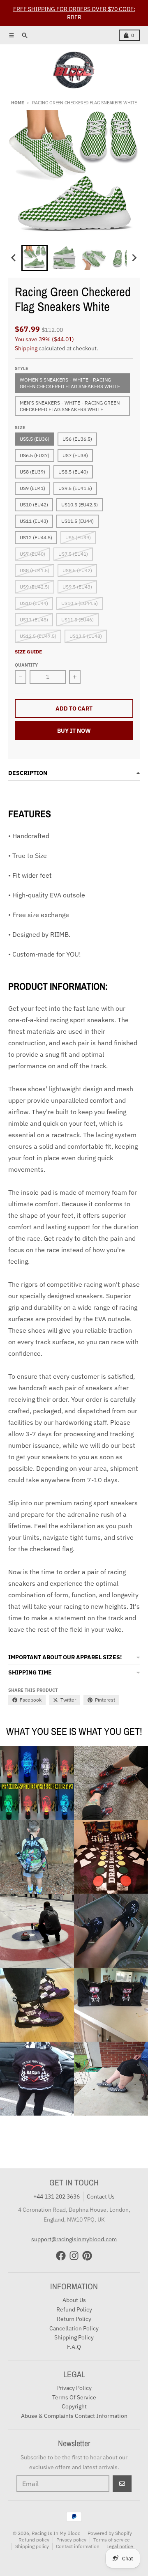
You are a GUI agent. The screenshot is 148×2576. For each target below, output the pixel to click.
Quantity (26, 665)
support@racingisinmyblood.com (74, 2239)
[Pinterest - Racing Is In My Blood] (87, 2256)
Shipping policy (32, 2546)
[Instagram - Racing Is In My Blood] (74, 2256)
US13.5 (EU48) (86, 636)
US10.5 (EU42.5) (80, 505)
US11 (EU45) (34, 620)
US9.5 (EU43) (77, 587)
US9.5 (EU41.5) (75, 488)
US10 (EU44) (34, 603)
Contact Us (101, 2196)
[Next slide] (134, 258)
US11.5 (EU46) (77, 620)
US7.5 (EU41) (73, 554)
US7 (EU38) (75, 455)
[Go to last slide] (14, 258)
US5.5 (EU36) (35, 439)
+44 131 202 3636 (57, 2196)
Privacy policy (71, 2540)
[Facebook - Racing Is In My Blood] (61, 2256)
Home (17, 103)
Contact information (78, 2546)
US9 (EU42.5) (35, 587)
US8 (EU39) (32, 472)
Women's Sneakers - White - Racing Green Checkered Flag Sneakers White (70, 383)
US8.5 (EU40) (73, 472)
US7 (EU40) (32, 554)
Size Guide (28, 652)
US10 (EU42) (34, 505)
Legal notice (120, 2546)
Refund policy (34, 2540)
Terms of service (112, 2540)
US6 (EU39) (78, 537)
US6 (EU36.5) (77, 439)
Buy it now (74, 731)
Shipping (26, 348)
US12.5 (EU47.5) (38, 636)
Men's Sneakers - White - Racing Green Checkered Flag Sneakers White (70, 406)
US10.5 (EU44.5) (80, 603)
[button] (35, 258)
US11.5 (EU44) (77, 521)
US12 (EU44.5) (36, 537)
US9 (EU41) (32, 488)
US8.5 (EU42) (77, 570)
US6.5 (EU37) (35, 455)
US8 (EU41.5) (35, 570)
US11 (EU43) (34, 521)
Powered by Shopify (110, 2533)
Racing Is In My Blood (56, 2533)
